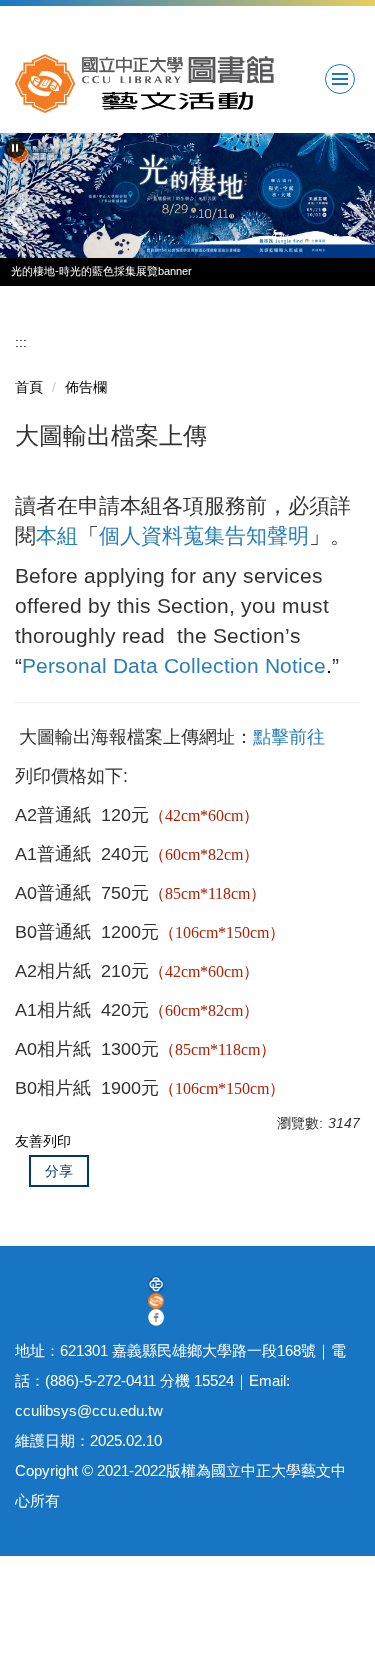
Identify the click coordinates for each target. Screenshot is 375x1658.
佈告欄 (86, 387)
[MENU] (340, 79)
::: (21, 342)
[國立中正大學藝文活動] (187, 83)
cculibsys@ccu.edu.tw (89, 1410)
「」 (183, 535)
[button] (15, 148)
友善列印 (43, 1141)
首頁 (29, 387)
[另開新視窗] (156, 1284)
